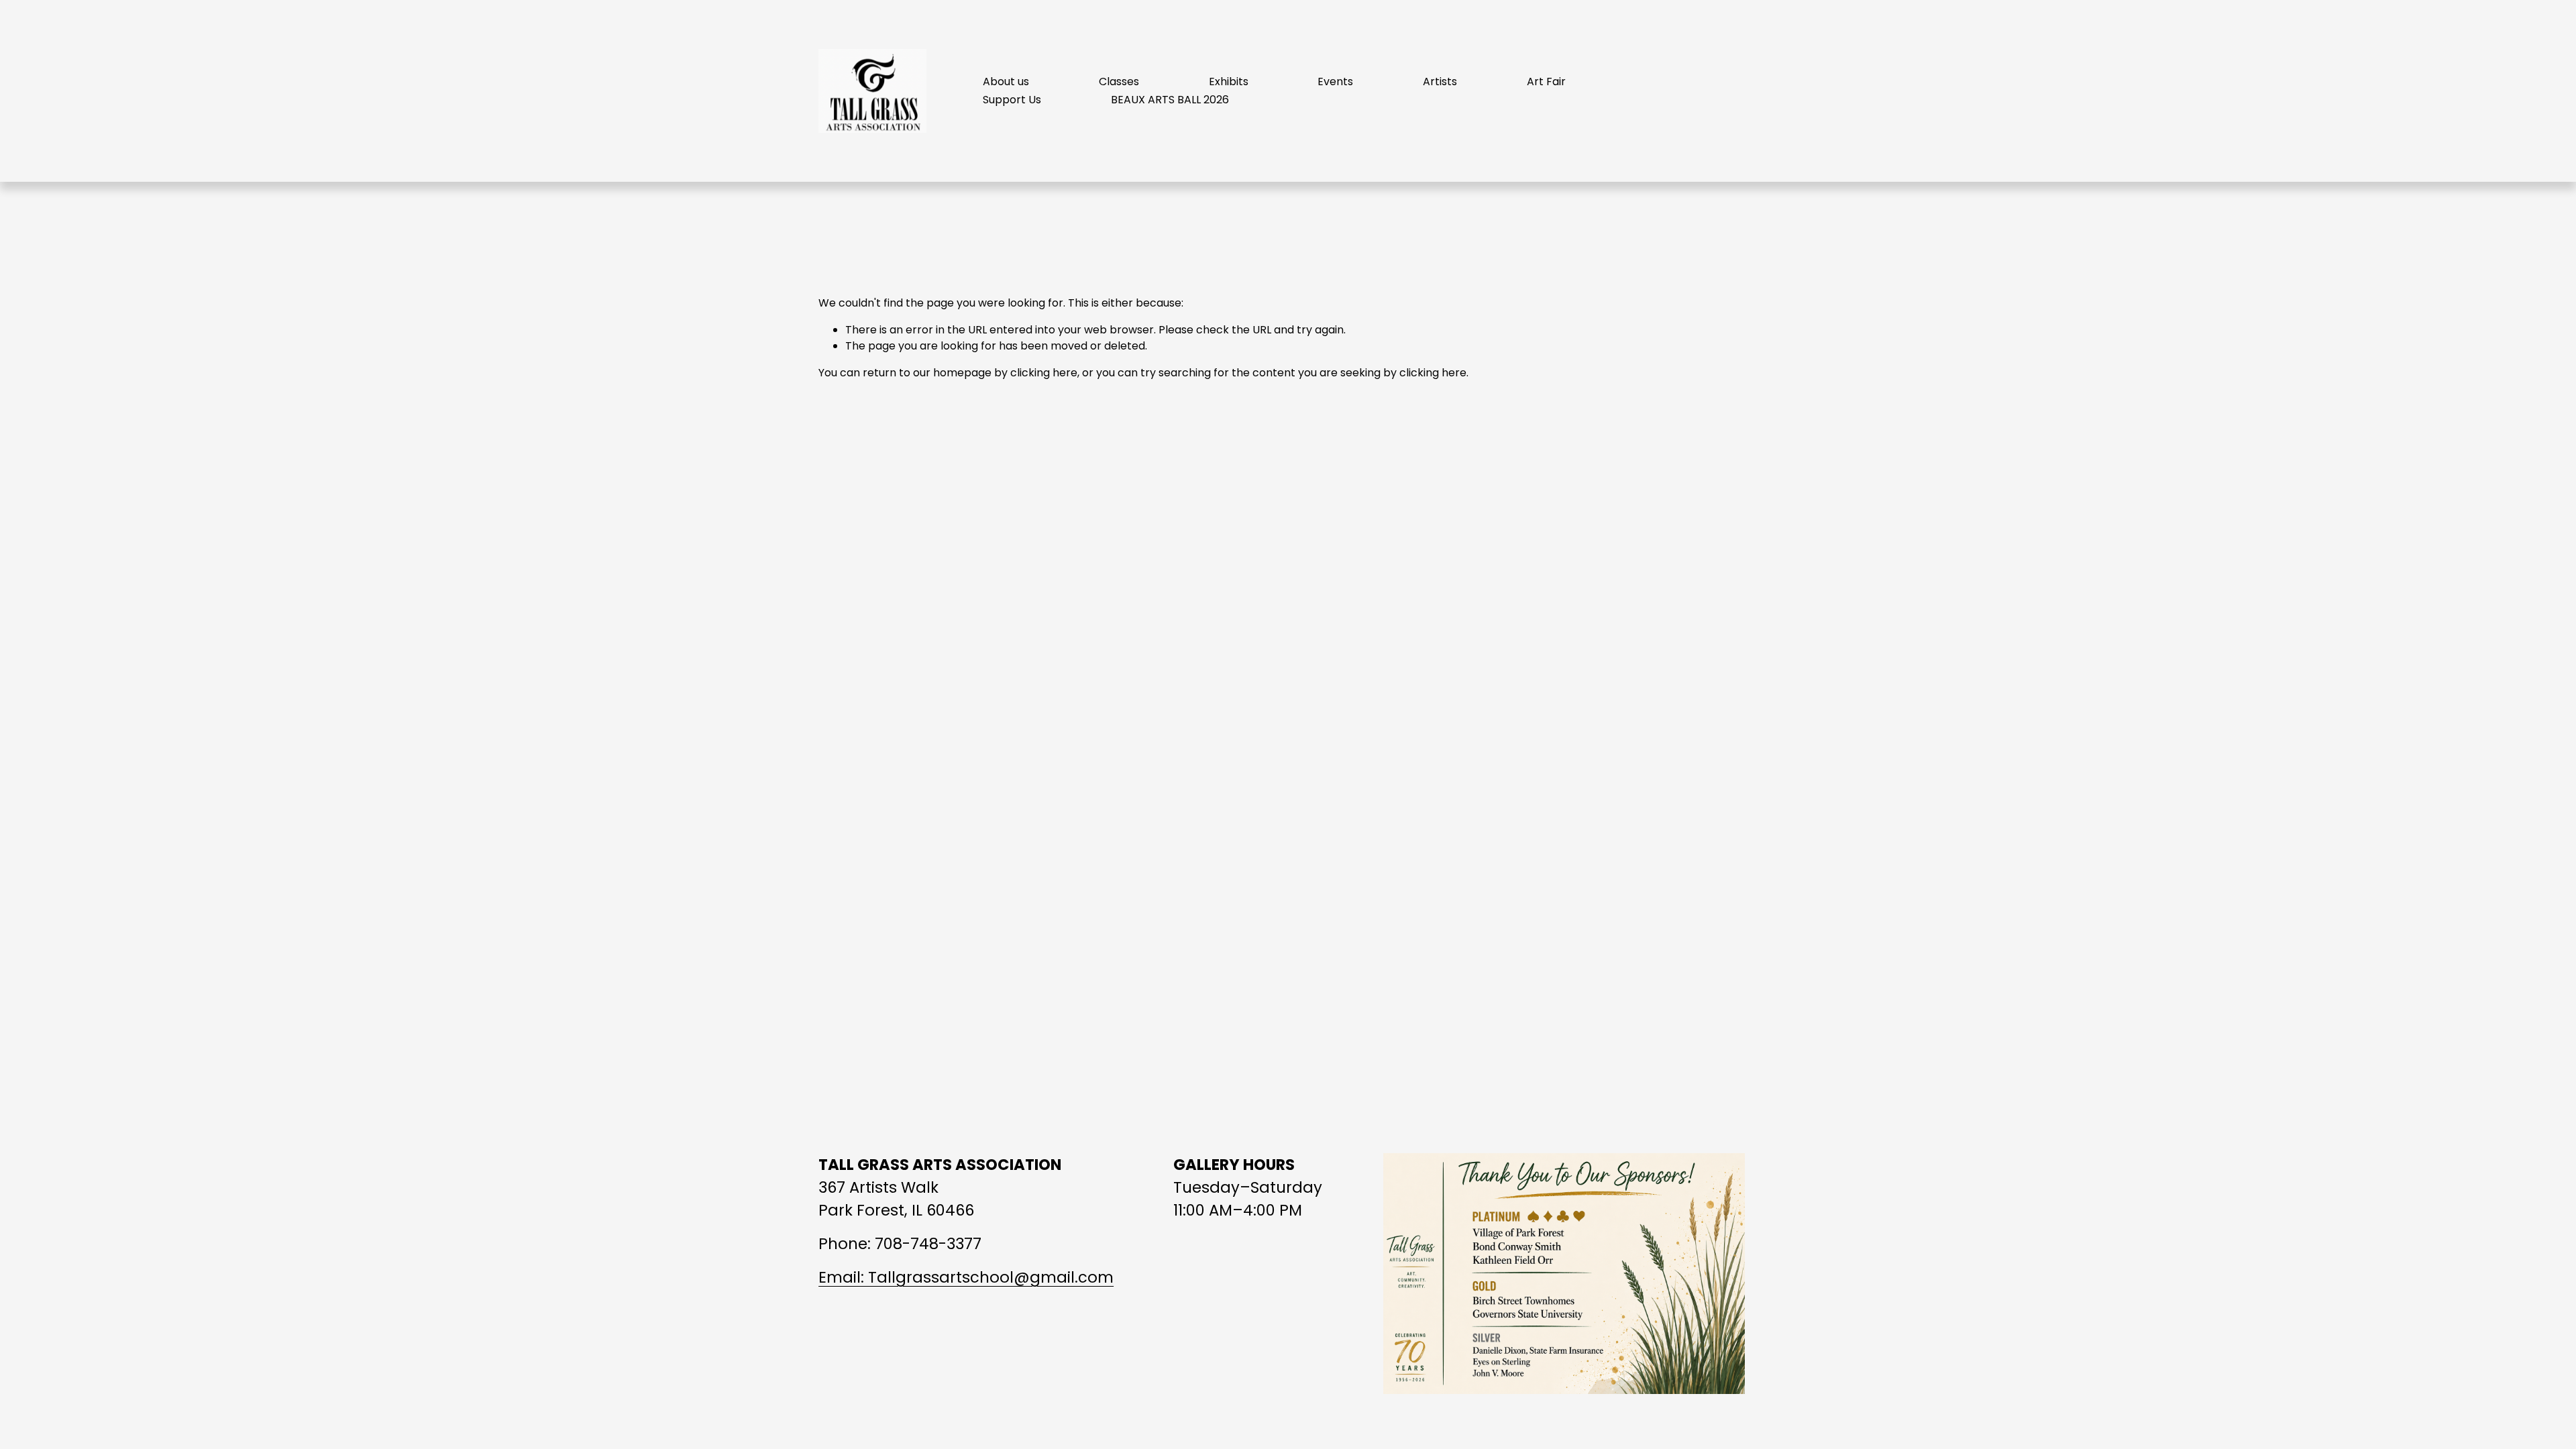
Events (1335, 82)
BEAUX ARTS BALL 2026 (1170, 100)
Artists (1440, 82)
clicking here (1044, 373)
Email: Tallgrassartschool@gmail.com (966, 1277)
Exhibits (1229, 82)
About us (1006, 82)
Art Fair (1546, 82)
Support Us (1012, 100)
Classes (1119, 82)
